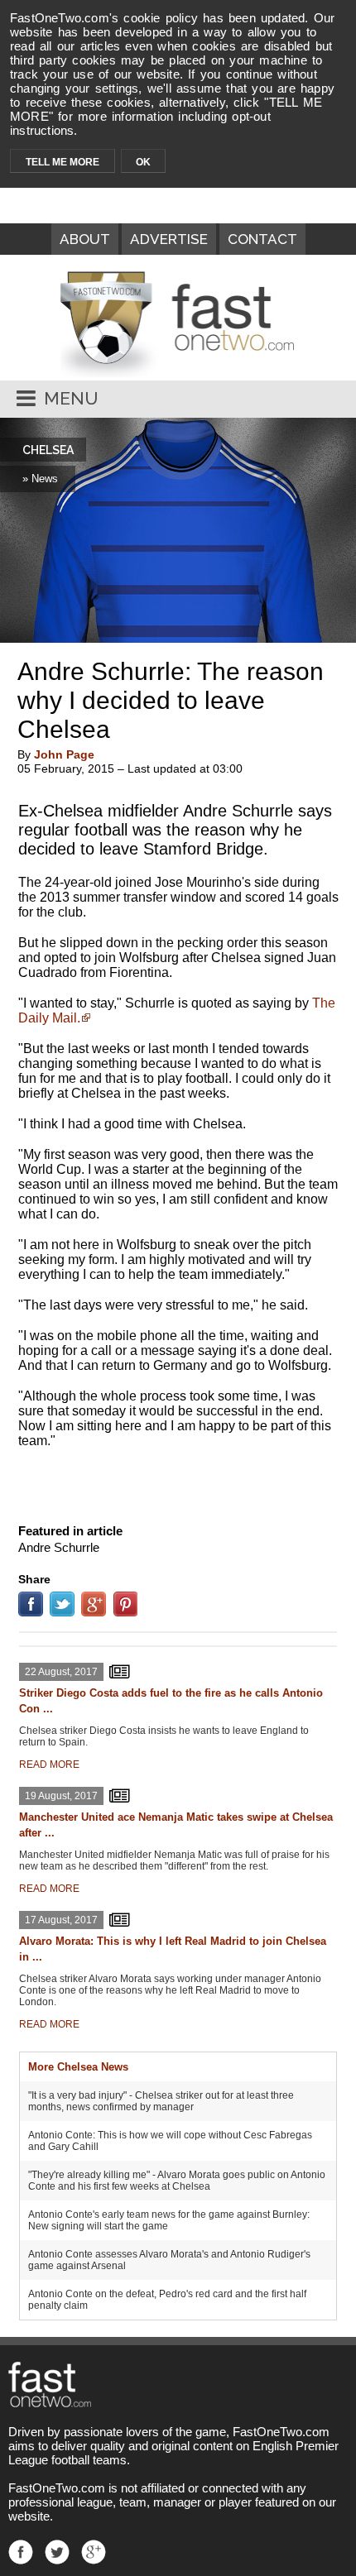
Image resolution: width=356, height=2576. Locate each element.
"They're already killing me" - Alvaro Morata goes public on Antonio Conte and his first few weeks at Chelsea (177, 2181)
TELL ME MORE (63, 162)
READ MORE (49, 1764)
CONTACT (262, 239)
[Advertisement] (178, 1482)
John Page (64, 754)
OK (143, 162)
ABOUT (85, 239)
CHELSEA (48, 450)
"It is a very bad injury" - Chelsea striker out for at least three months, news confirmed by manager (161, 2101)
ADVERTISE (169, 239)
